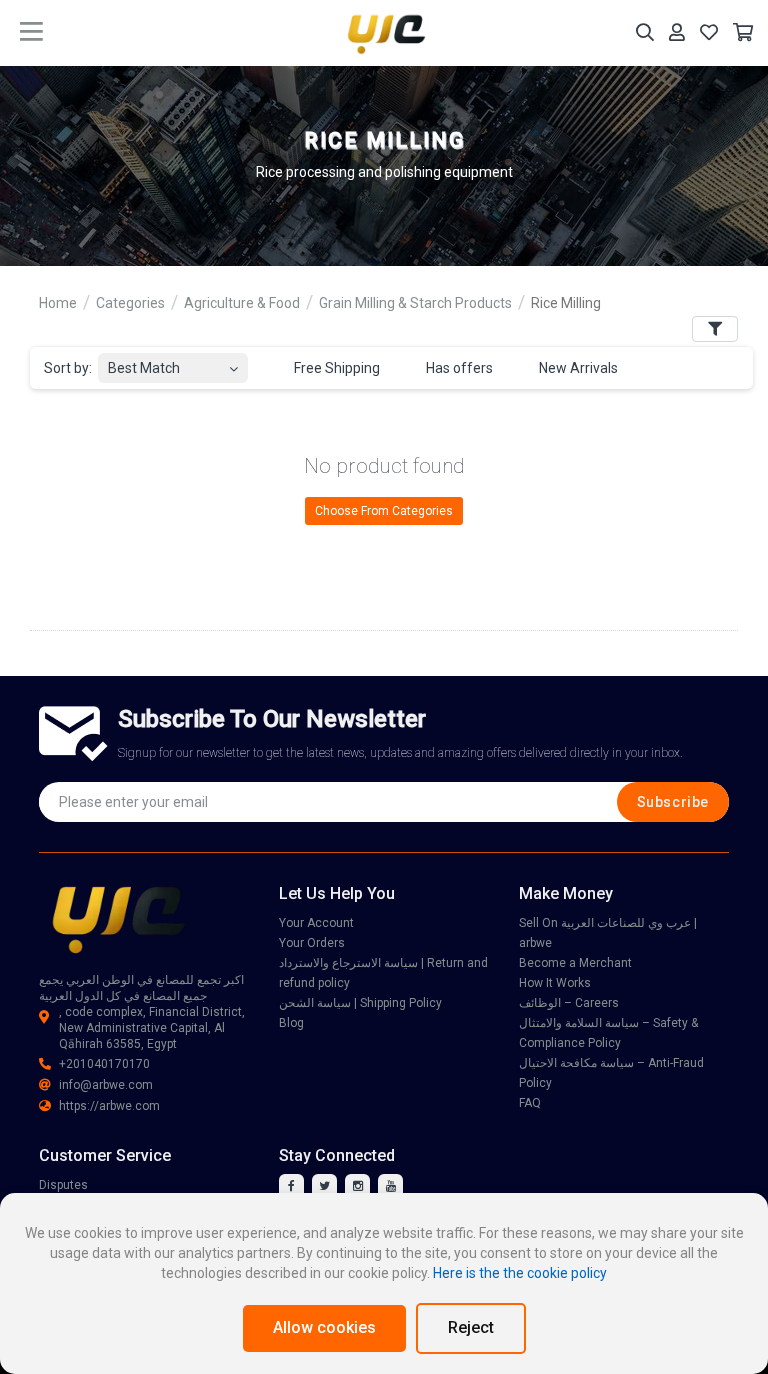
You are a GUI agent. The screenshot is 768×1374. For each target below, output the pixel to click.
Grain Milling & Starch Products (415, 303)
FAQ (530, 1103)
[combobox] (173, 362)
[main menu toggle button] (31, 32)
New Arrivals (577, 368)
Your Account (316, 923)
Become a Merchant (575, 963)
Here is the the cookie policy (520, 1273)
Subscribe (673, 802)
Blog (291, 1023)
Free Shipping (335, 368)
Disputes (63, 1185)
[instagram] (357, 1186)
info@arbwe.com (106, 1085)
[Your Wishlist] (709, 32)
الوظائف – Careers (569, 1003)
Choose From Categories (384, 511)
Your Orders (312, 943)
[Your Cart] (743, 32)
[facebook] (291, 1186)
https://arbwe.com (109, 1106)
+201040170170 (104, 1064)
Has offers (458, 368)
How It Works (555, 983)
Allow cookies (324, 1327)
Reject (471, 1327)
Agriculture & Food (242, 303)
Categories (130, 303)
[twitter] (324, 1186)
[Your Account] (677, 32)
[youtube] (390, 1186)
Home (58, 303)
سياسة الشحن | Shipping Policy (360, 1003)
